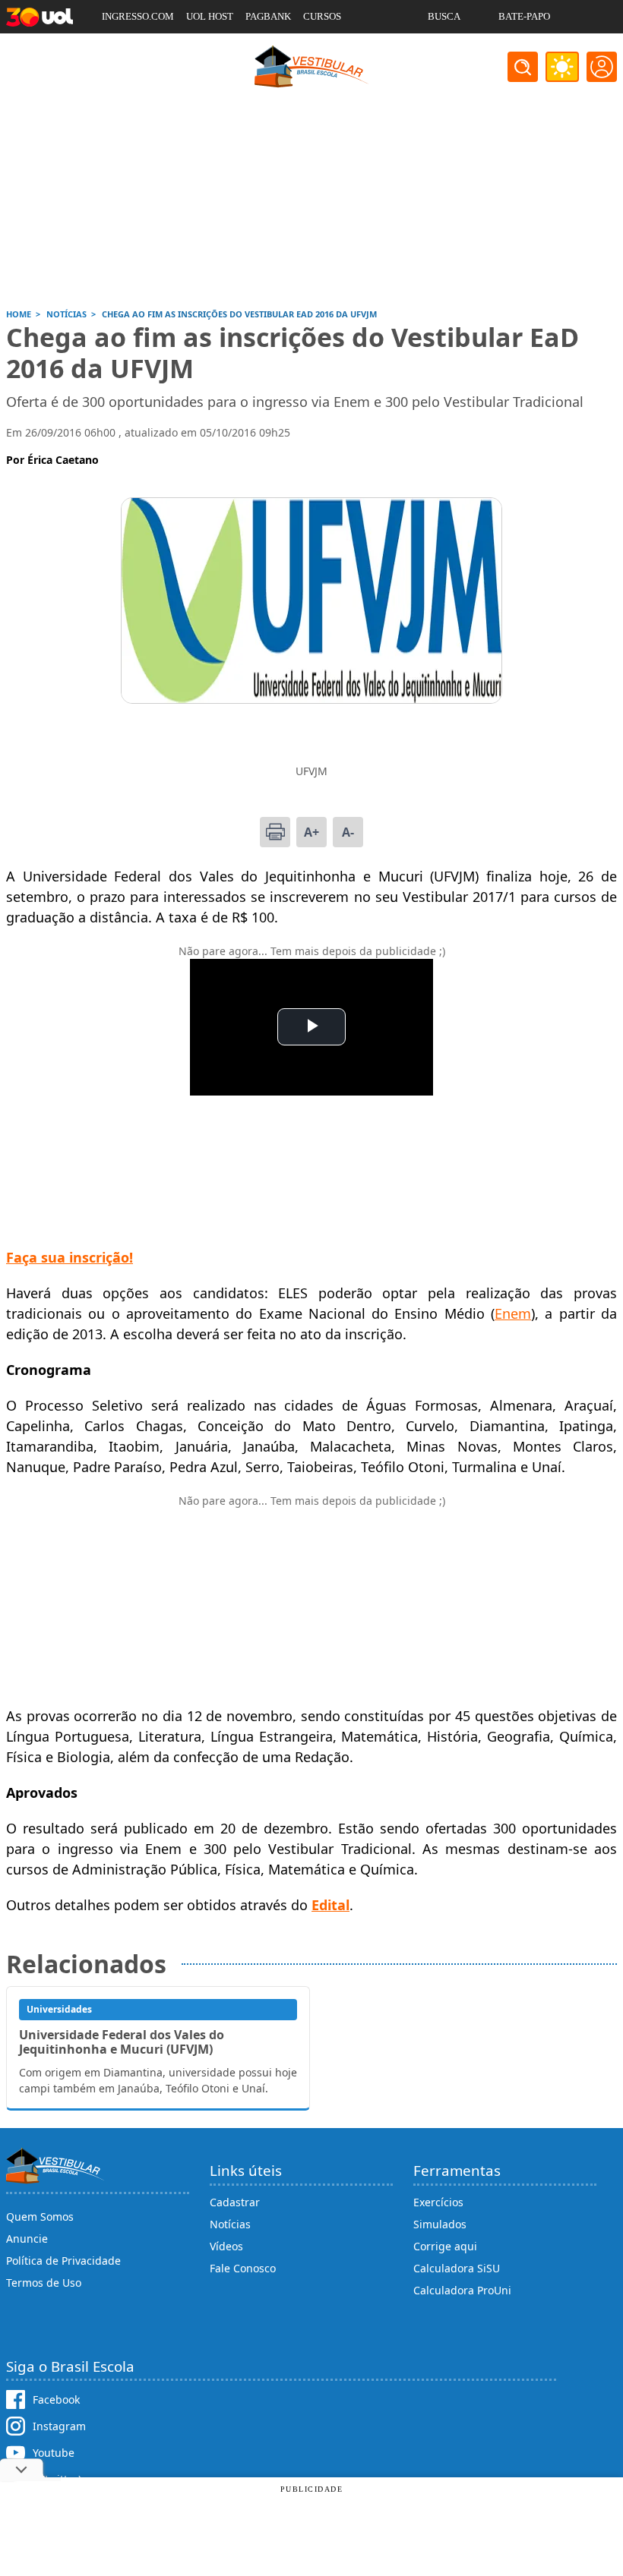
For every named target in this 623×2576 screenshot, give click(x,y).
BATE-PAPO (524, 16)
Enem (513, 1313)
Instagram (59, 2426)
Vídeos (226, 2246)
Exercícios (438, 2202)
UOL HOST (210, 16)
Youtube (54, 2453)
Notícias (230, 2224)
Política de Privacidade (63, 2261)
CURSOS (322, 16)
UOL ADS (122, 50)
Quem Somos (40, 2217)
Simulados (440, 2224)
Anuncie (27, 2239)
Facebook (56, 2399)
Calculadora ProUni (462, 2290)
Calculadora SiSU (457, 2268)
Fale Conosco (243, 2268)
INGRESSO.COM (138, 16)
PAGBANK (268, 16)
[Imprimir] (275, 832)
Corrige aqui (445, 2246)
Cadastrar (235, 2202)
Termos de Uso (44, 2283)
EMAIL (443, 50)
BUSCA (444, 16)
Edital (330, 1905)
